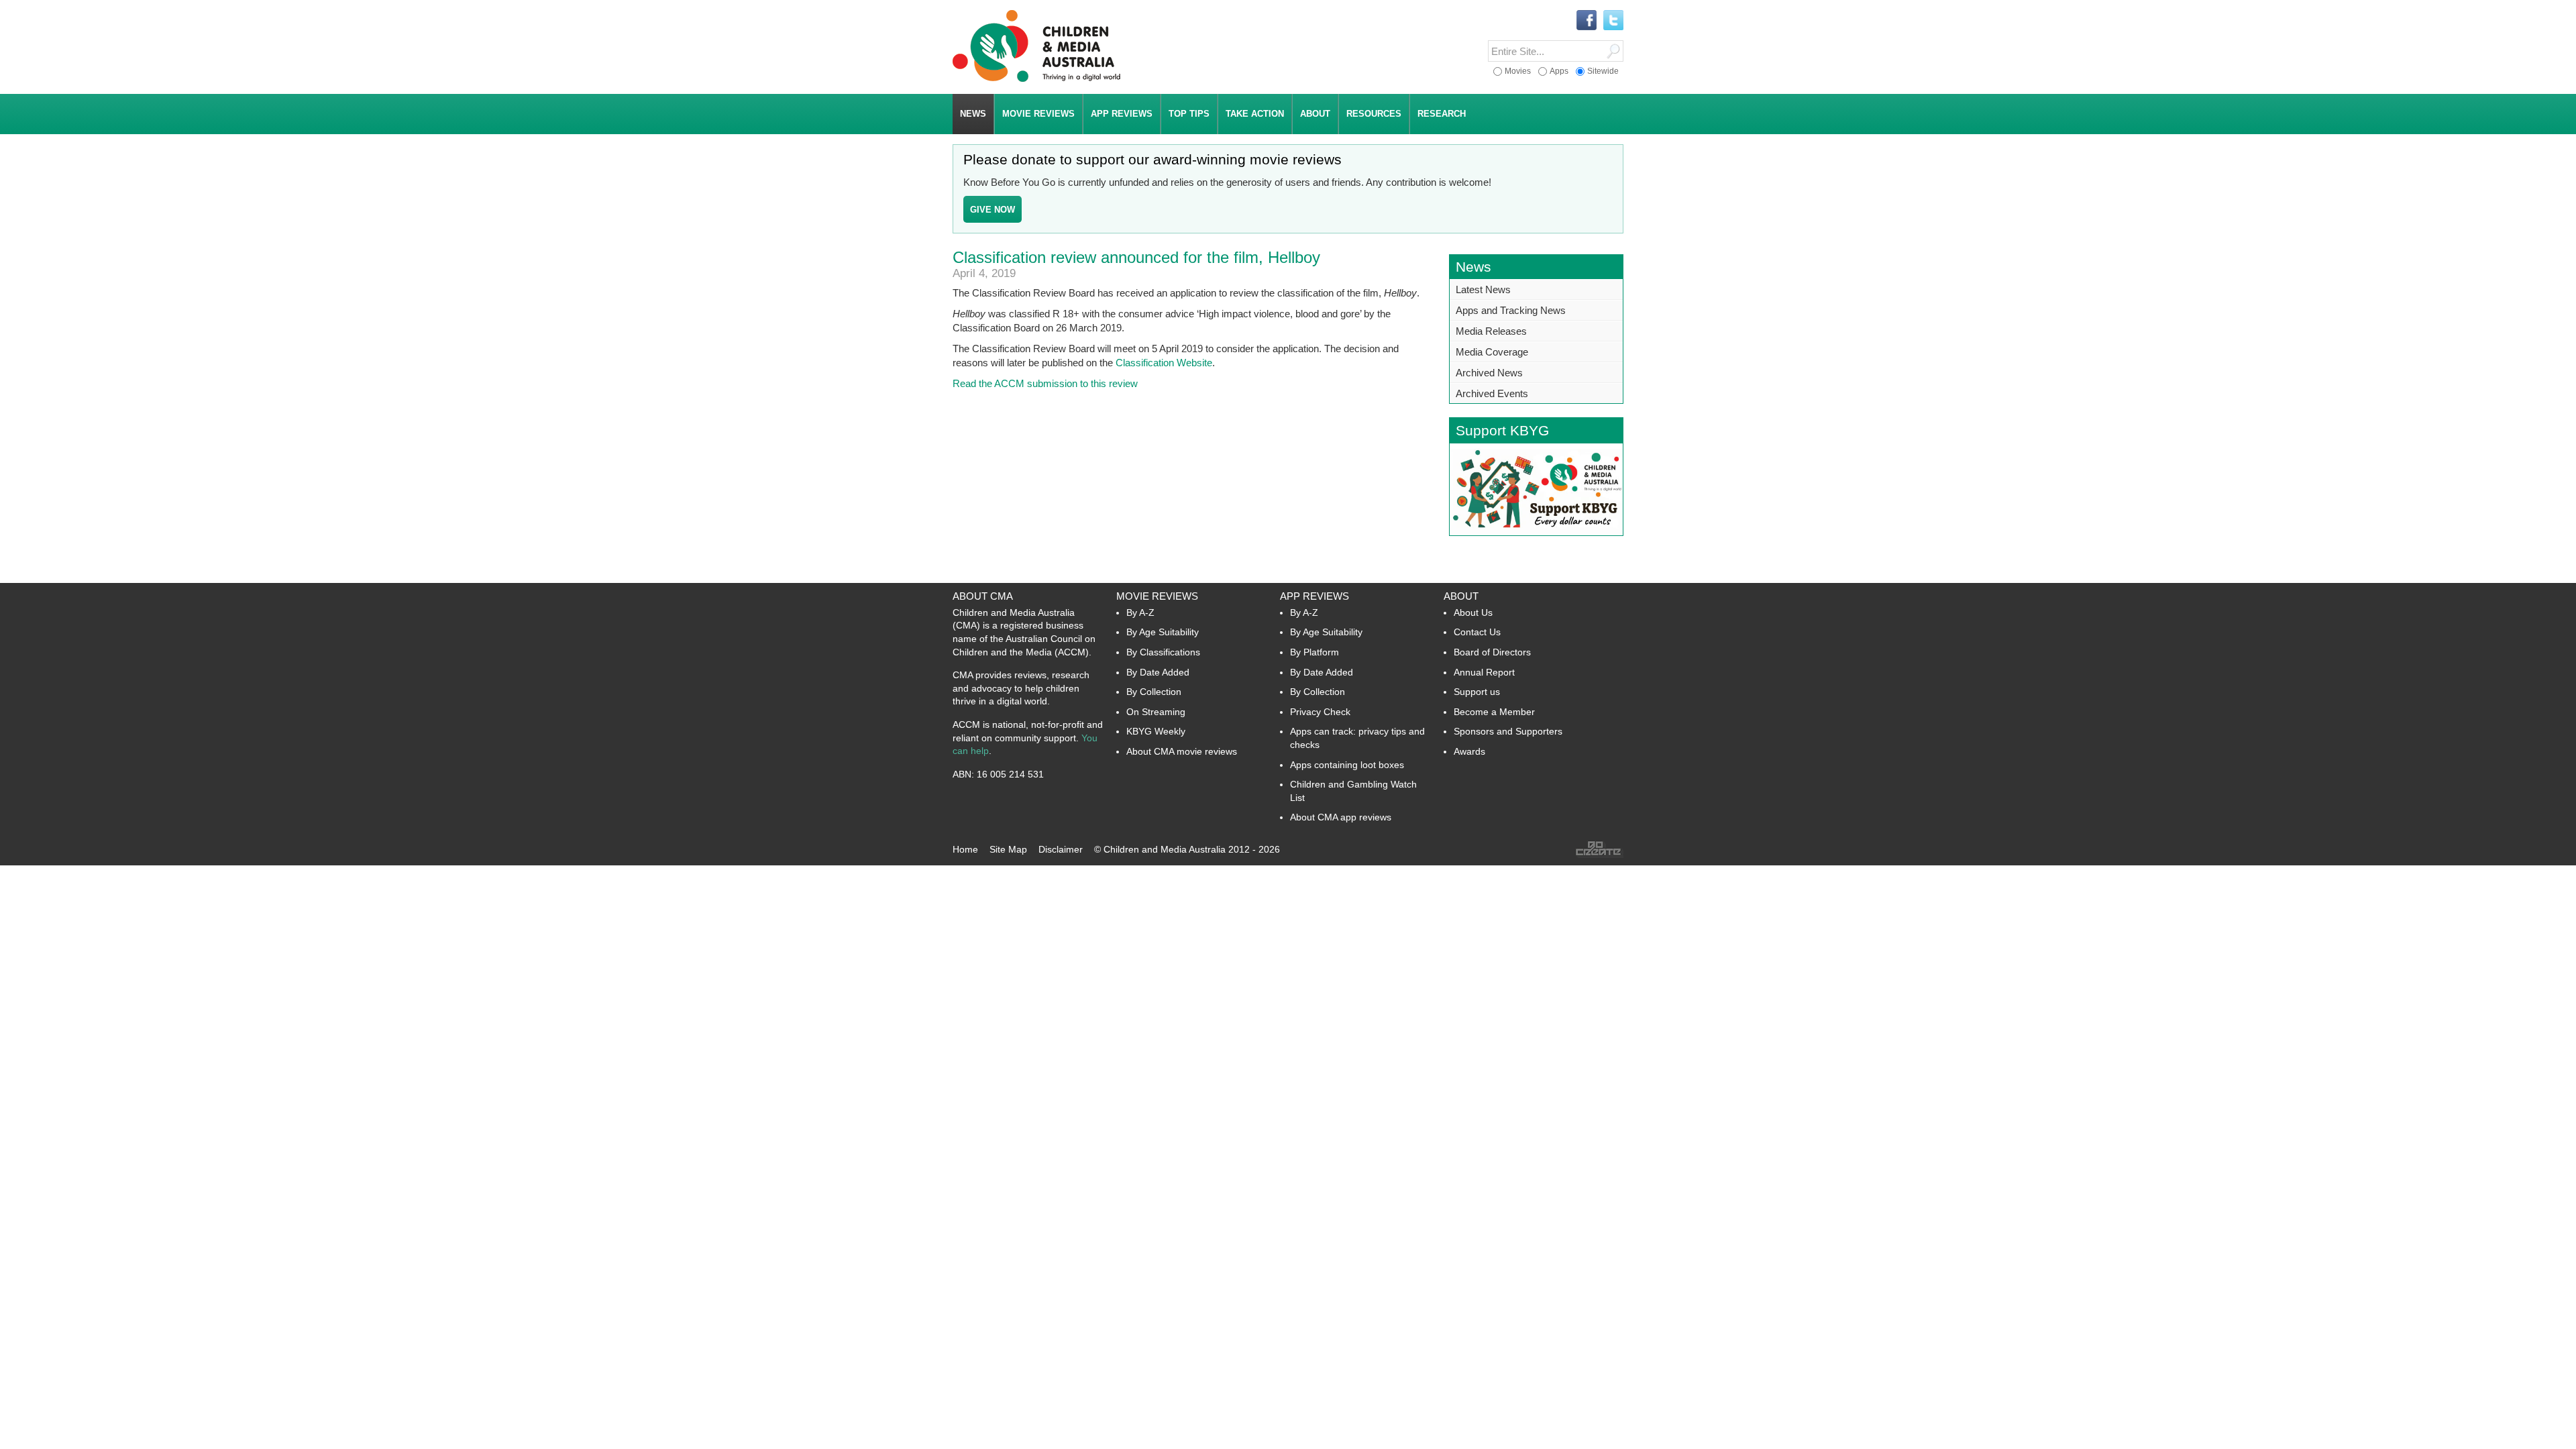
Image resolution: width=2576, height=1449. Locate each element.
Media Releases (1491, 331)
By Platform (1314, 652)
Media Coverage (1492, 352)
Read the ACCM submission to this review (1045, 383)
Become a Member (1494, 712)
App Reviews (1314, 596)
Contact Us (1477, 632)
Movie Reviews (1157, 596)
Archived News (1489, 373)
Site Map (1008, 849)
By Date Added (1158, 672)
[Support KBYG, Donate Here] (1536, 532)
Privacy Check (1320, 712)
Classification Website (1164, 363)
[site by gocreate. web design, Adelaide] (1599, 855)
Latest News (1483, 289)
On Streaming (1156, 712)
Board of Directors (1492, 652)
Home (965, 849)
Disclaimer (1061, 849)
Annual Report (1484, 672)
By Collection (1154, 692)
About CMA (983, 596)
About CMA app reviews (1341, 817)
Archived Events (1492, 393)
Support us (1477, 692)
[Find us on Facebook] (1587, 21)
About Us (1473, 612)
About (1461, 596)
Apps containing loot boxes (1347, 765)
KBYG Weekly (1156, 731)
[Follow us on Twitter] (1613, 21)
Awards (1469, 751)
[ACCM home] (1036, 79)
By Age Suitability (1163, 632)
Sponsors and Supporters (1508, 731)
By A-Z (1140, 612)
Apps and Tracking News (1511, 310)
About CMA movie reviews (1182, 751)
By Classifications (1163, 652)
